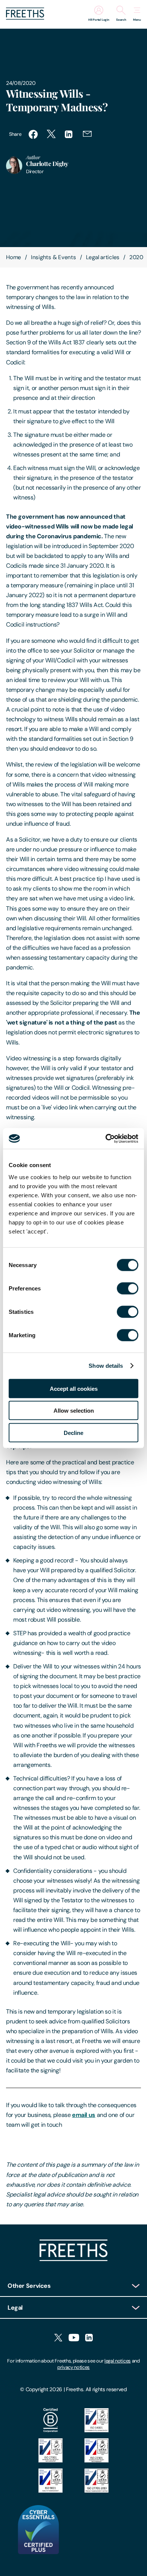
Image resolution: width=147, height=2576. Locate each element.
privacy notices (73, 2367)
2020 (136, 257)
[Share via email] (87, 134)
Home (14, 257)
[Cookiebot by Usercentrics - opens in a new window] (106, 1138)
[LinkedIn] (89, 2338)
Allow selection (74, 1411)
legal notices (118, 2361)
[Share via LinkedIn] (69, 134)
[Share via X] (51, 134)
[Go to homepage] (25, 18)
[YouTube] (74, 2338)
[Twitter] (58, 2338)
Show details (106, 1366)
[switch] (128, 1288)
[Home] (73, 2259)
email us (84, 2115)
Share (15, 134)
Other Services (29, 2286)
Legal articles (103, 257)
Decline (73, 1432)
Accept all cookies (74, 1388)
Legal (15, 2308)
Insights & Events (54, 257)
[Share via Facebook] (33, 134)
